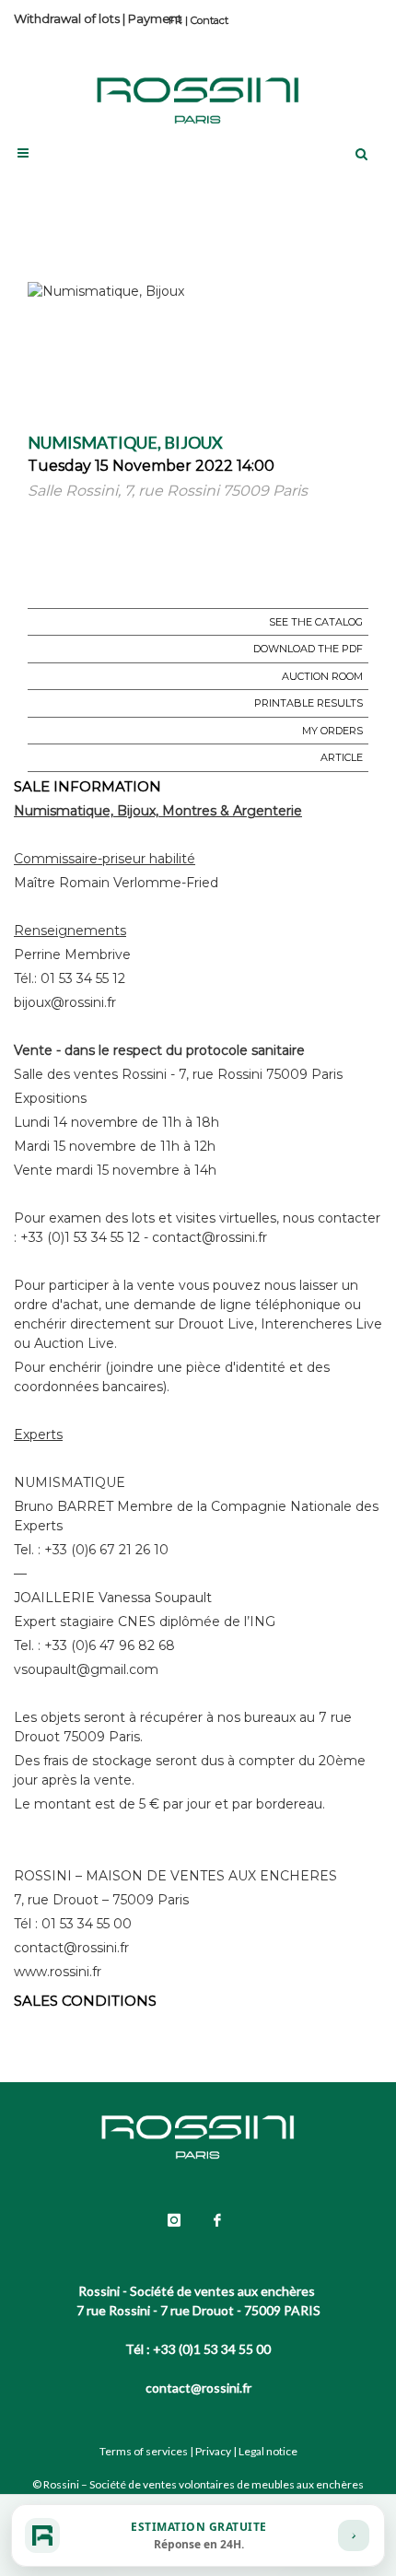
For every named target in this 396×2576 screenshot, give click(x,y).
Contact (210, 20)
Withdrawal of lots (67, 18)
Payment (155, 18)
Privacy (213, 2451)
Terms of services (144, 2451)
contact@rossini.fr (198, 2388)
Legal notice (268, 2451)
